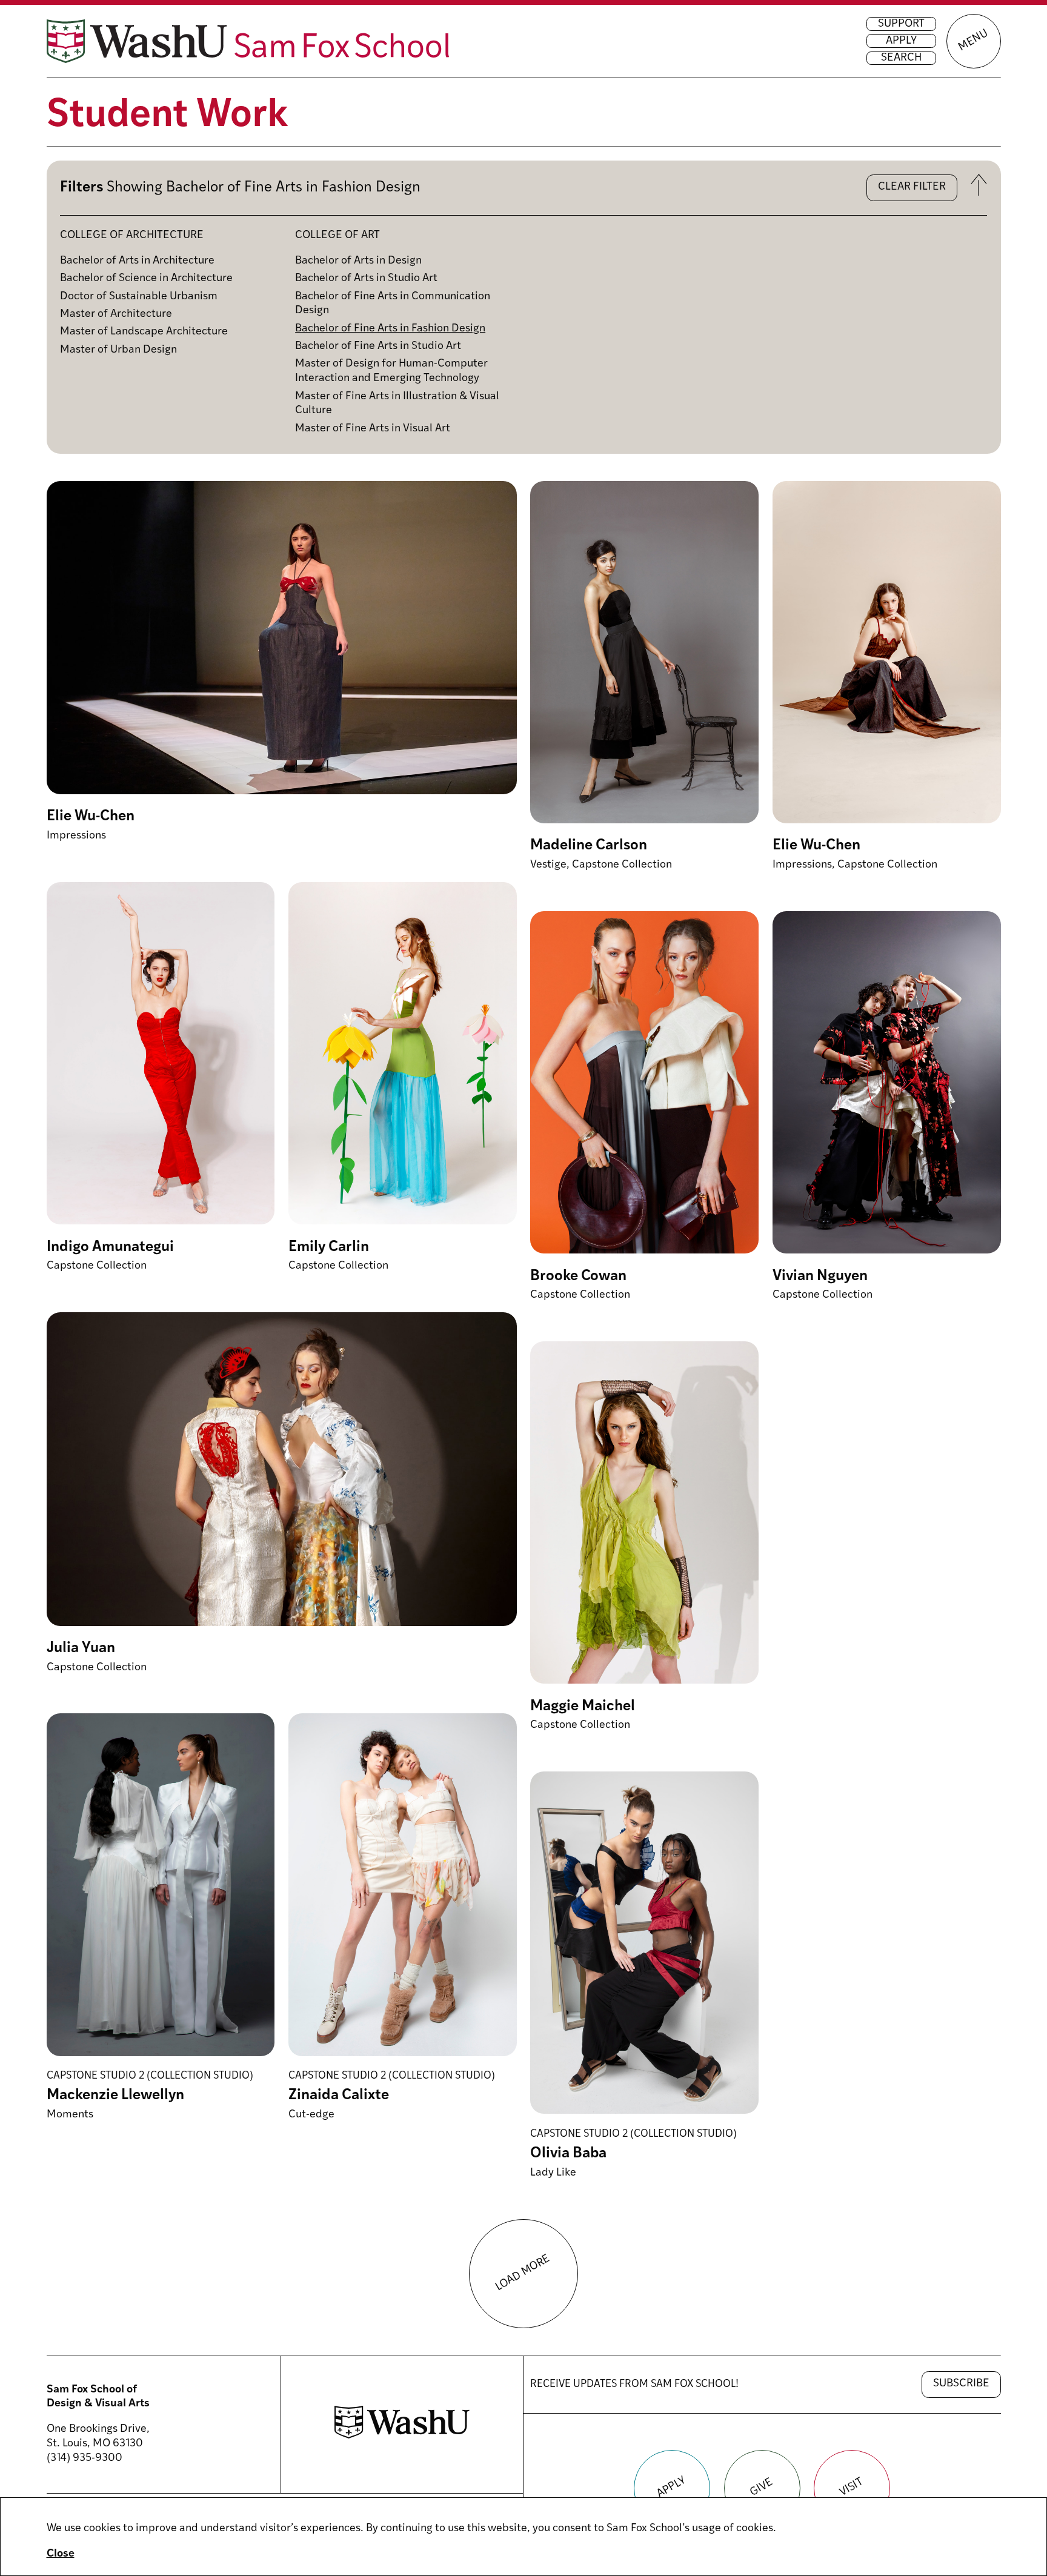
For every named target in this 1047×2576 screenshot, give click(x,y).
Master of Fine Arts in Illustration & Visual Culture (397, 404)
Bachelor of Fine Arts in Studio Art (378, 347)
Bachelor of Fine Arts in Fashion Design (390, 329)
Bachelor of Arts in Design (358, 261)
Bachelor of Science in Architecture (146, 279)
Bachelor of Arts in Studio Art (366, 279)
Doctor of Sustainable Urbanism (139, 297)
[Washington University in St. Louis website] (402, 2436)
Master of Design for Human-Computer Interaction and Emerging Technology (391, 371)
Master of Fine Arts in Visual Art (373, 429)
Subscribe (961, 2384)
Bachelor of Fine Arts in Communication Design (393, 304)
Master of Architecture (116, 314)
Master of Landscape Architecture (144, 332)
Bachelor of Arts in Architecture (137, 261)
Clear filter (912, 187)
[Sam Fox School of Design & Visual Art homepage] (248, 41)
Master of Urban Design (118, 350)
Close (61, 2554)
